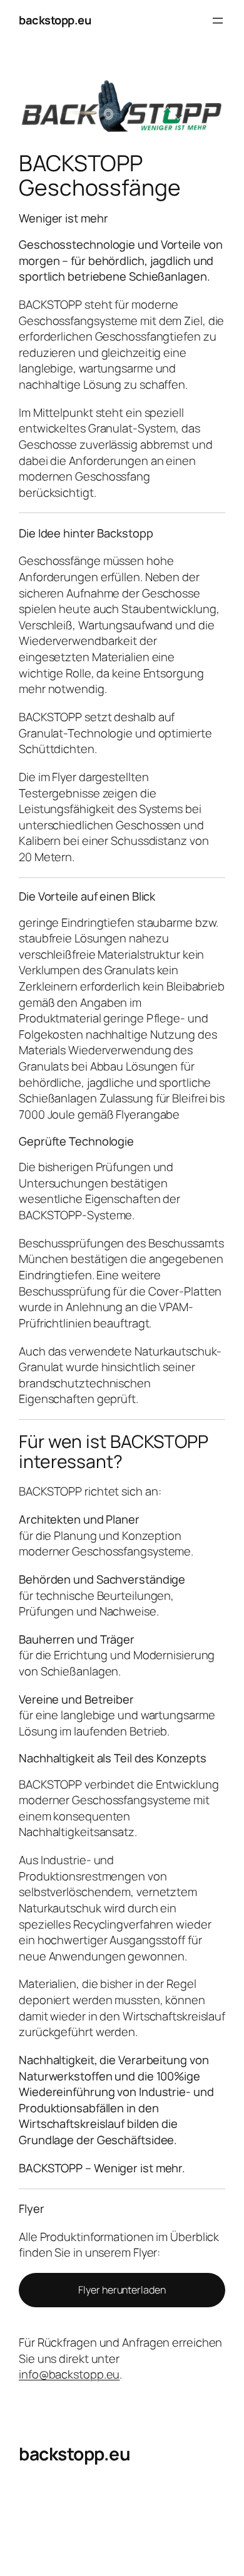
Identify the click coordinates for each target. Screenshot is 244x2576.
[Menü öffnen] (218, 21)
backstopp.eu (55, 20)
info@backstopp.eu (69, 2374)
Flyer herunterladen (122, 2290)
